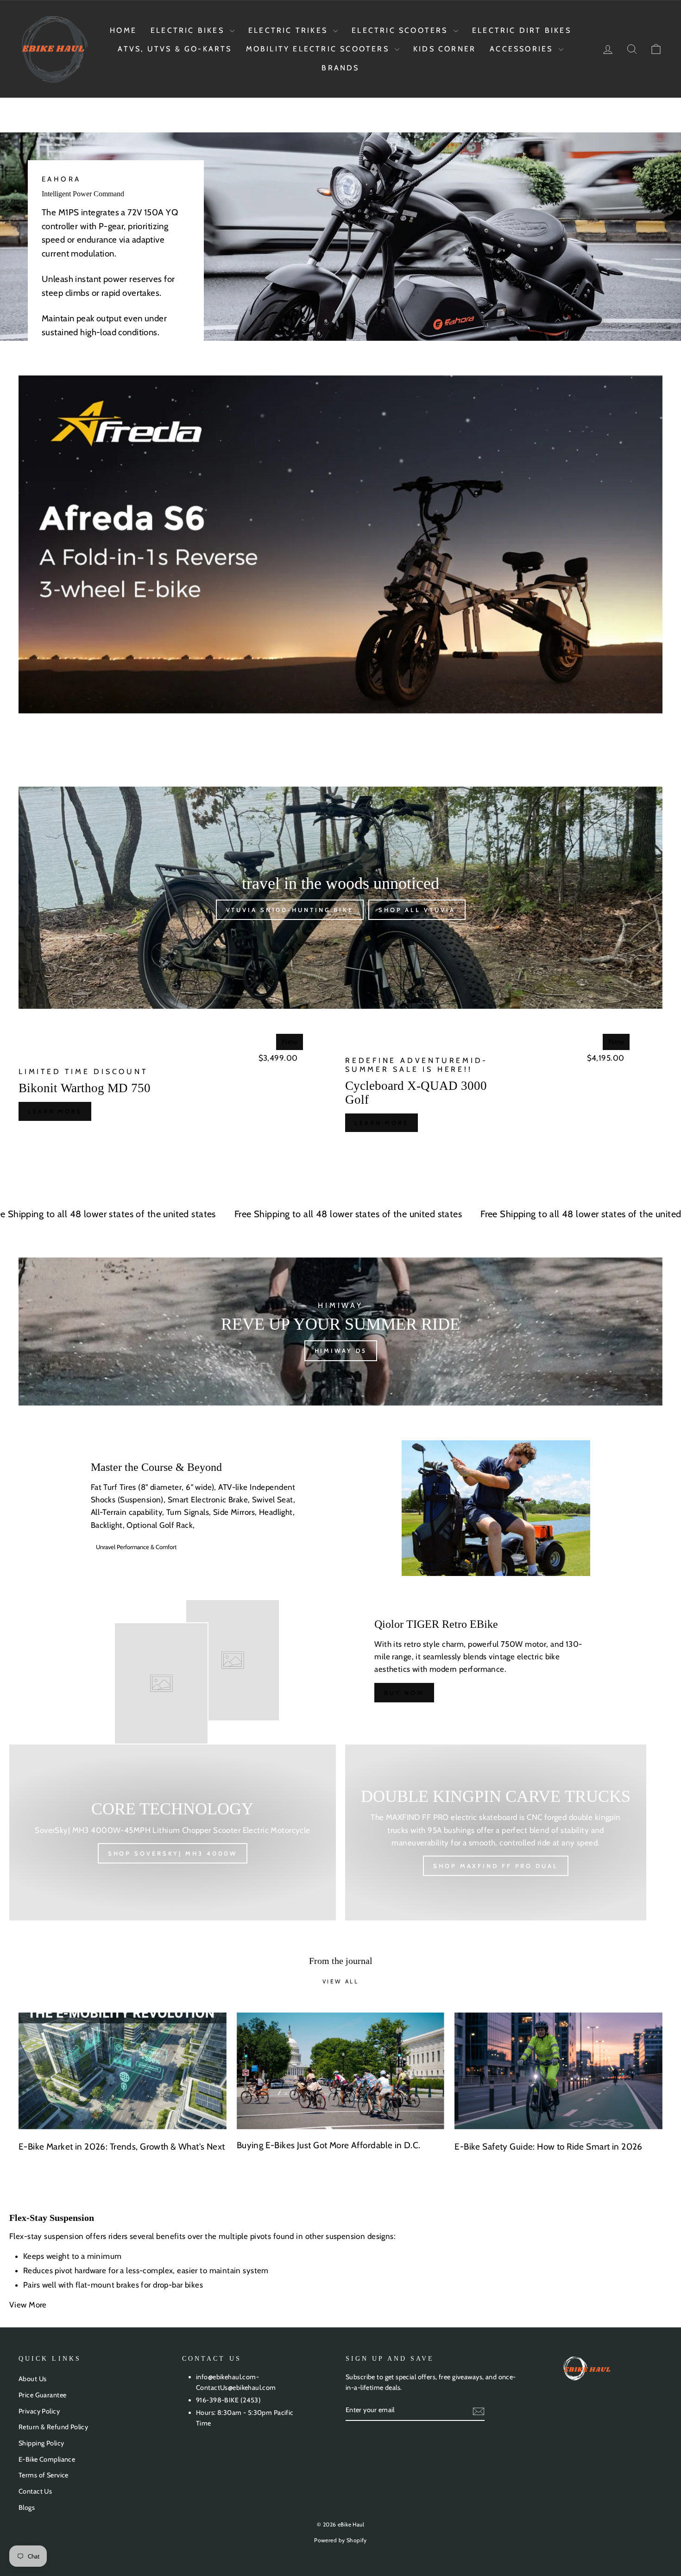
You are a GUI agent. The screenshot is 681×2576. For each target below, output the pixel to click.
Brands (340, 68)
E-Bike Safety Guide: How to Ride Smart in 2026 (549, 2147)
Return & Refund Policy (53, 2427)
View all (341, 1981)
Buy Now (404, 1693)
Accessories (523, 49)
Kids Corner (445, 49)
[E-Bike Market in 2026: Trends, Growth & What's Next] (123, 2071)
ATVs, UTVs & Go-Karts (175, 49)
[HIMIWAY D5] (340, 1332)
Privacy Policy (39, 2411)
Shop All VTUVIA (417, 910)
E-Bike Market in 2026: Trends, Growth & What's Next (122, 2147)
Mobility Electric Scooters (319, 49)
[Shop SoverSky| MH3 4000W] (173, 1832)
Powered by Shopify (340, 2540)
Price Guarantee (42, 2395)
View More (29, 2305)
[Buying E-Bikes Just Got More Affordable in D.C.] (341, 2071)
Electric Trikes (290, 30)
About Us (32, 2379)
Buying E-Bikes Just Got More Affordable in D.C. (329, 2145)
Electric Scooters (401, 30)
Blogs (27, 2507)
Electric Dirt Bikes (522, 30)
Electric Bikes (189, 30)
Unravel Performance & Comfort (136, 1547)
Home (123, 30)
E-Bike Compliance (47, 2459)
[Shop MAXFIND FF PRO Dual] (496, 1832)
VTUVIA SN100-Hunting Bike (290, 910)
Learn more (55, 1111)
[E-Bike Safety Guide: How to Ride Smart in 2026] (558, 2071)
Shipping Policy (41, 2443)
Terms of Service (44, 2475)
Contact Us (35, 2491)
